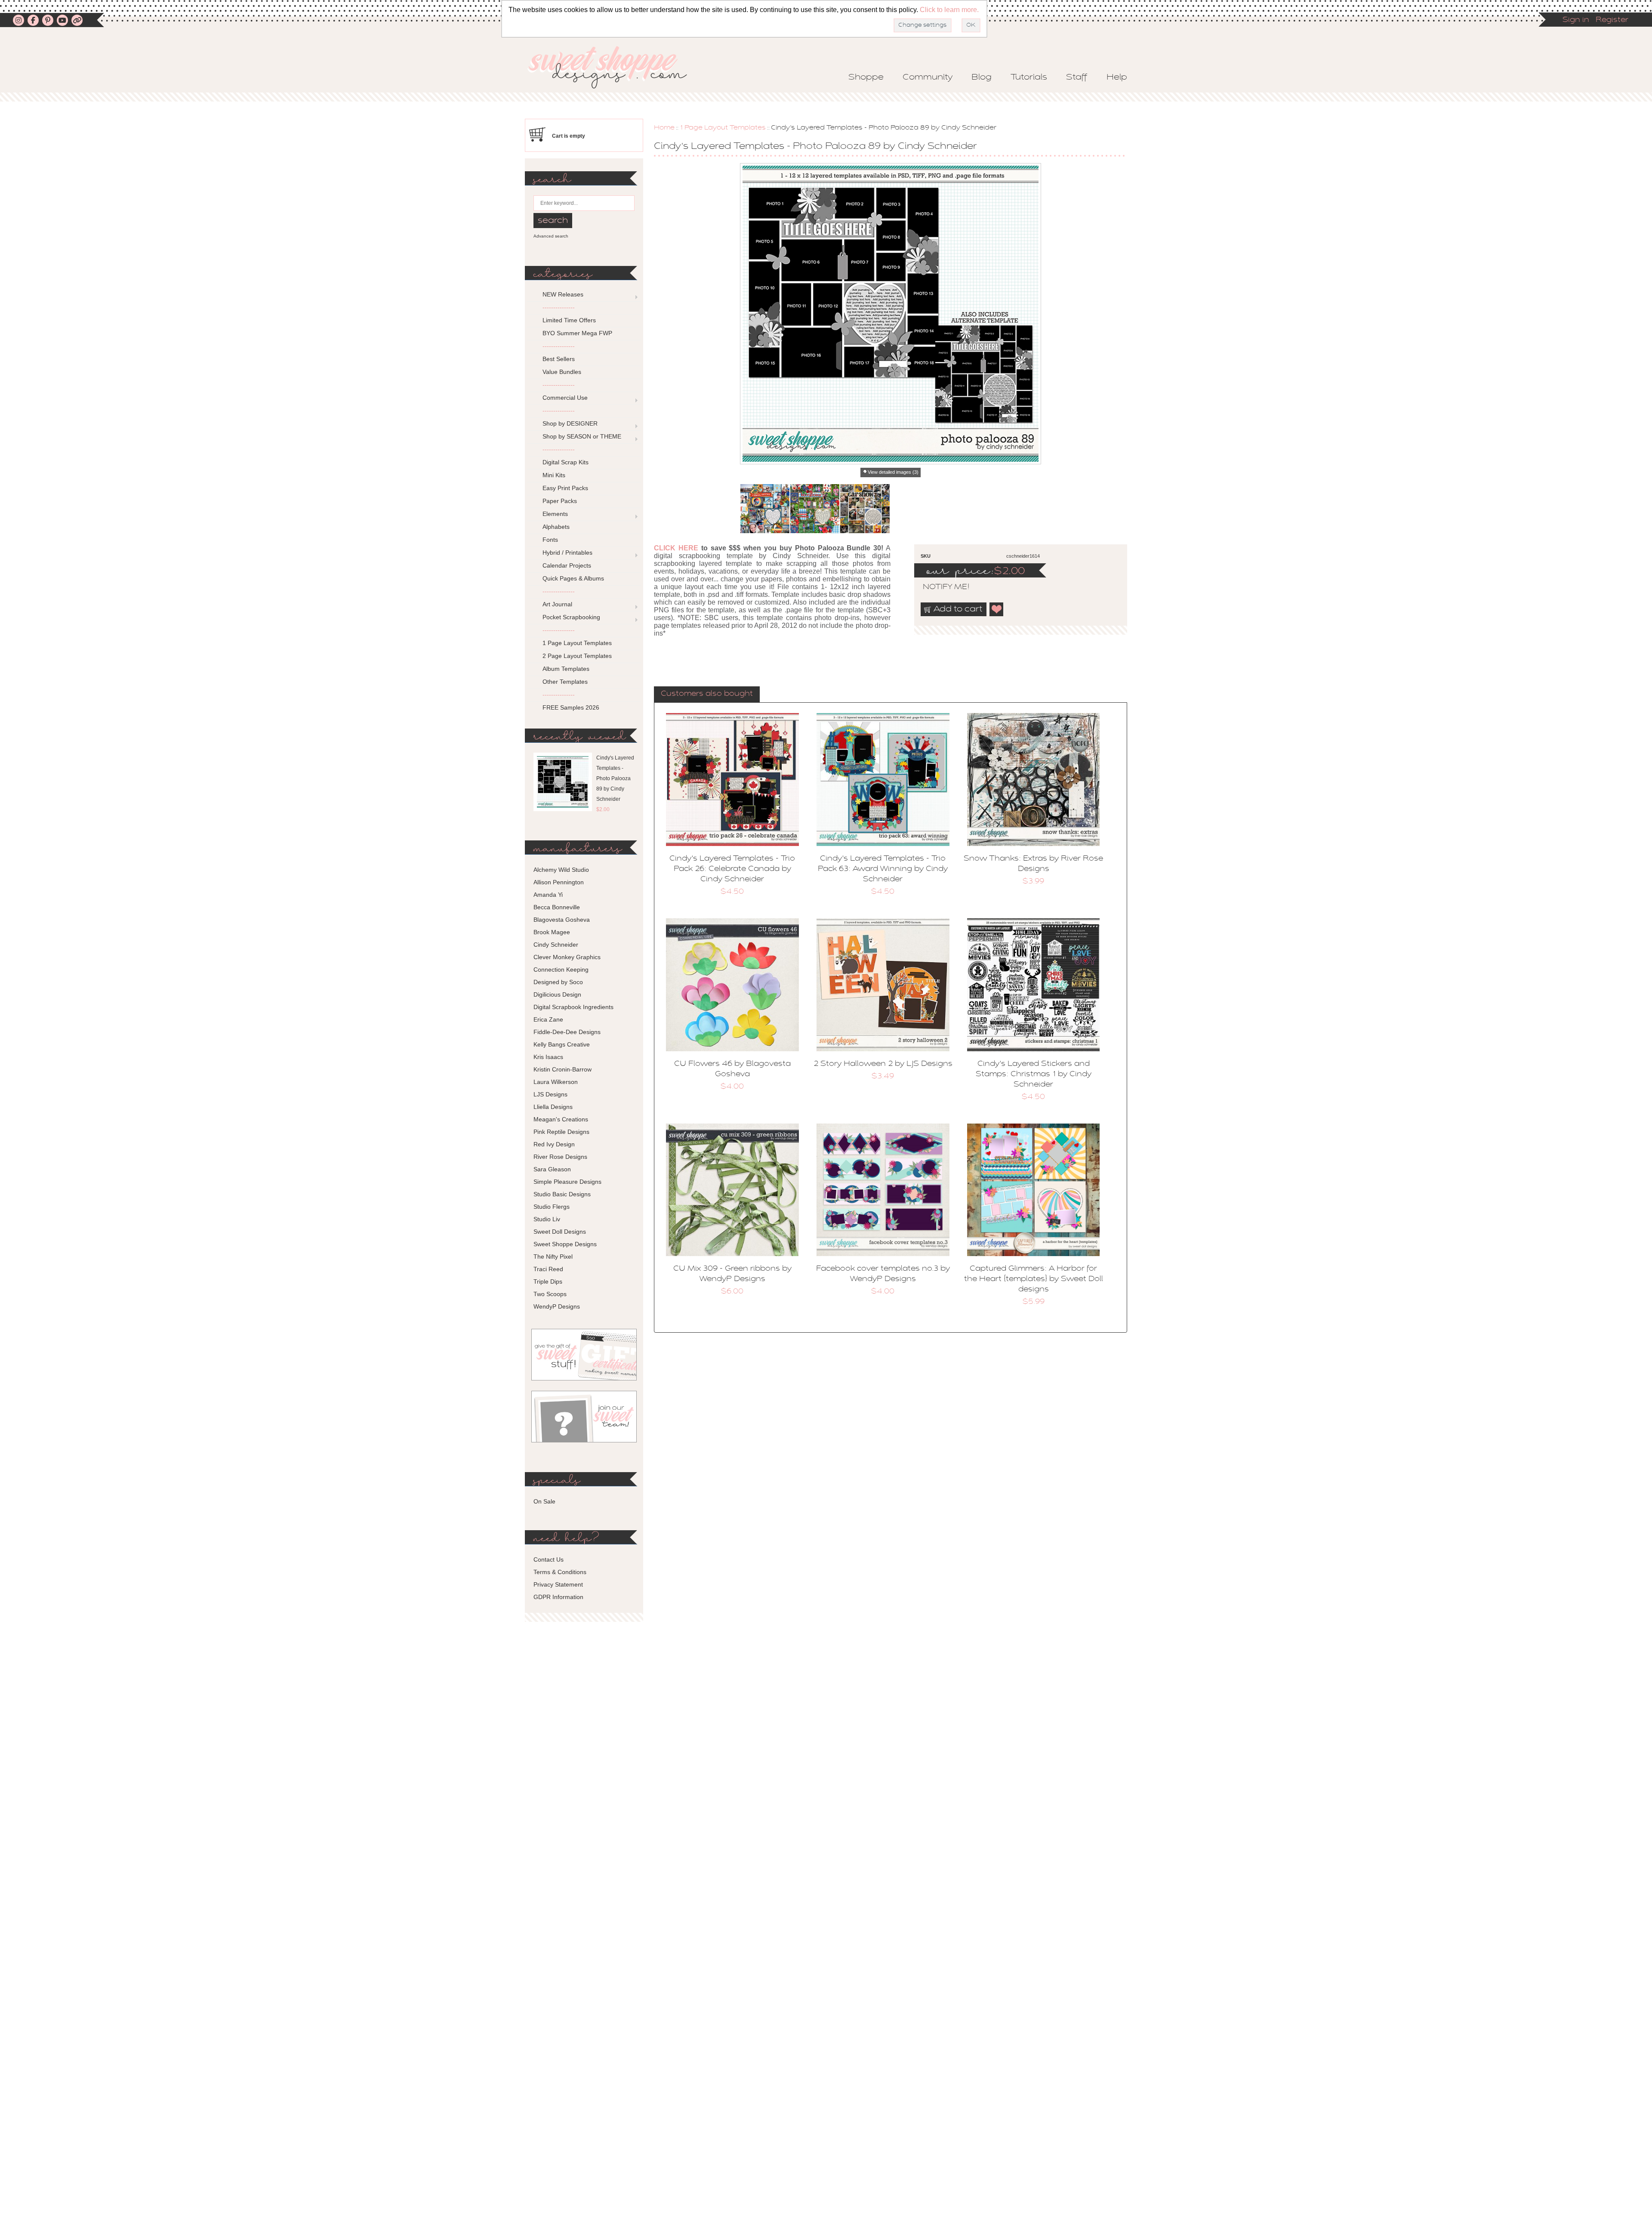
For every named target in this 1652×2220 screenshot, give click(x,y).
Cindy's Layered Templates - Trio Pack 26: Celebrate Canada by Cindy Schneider (732, 869)
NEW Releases (563, 294)
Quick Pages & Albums (573, 578)
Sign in (1576, 20)
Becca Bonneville (557, 907)
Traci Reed (548, 1269)
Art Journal (557, 604)
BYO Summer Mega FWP (577, 333)
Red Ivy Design (554, 1144)
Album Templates (566, 669)
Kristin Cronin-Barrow (562, 1069)
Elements (555, 514)
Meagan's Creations (561, 1119)
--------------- (559, 307)
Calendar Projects (567, 565)
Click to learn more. (949, 10)
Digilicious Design (557, 994)
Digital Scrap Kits (566, 462)
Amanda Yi (548, 895)
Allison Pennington (559, 882)
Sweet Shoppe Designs (565, 1244)
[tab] (707, 695)
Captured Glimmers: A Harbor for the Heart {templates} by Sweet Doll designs (1034, 1279)
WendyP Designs (557, 1306)
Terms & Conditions (560, 1572)
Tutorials (1029, 77)
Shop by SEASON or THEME (582, 436)
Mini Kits (554, 475)
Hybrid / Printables (567, 553)
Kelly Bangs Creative (562, 1044)
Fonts (550, 540)
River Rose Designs (560, 1157)
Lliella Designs (553, 1107)
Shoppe (866, 77)
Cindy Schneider (556, 945)
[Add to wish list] (997, 609)
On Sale (544, 1501)
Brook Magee (552, 932)
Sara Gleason (552, 1169)
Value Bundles (562, 372)
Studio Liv (547, 1219)
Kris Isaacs (548, 1057)
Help (1117, 77)
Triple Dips (548, 1281)
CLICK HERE (676, 548)
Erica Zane (548, 1019)
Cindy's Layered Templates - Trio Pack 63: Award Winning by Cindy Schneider (883, 869)
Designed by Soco (558, 982)
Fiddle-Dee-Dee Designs (567, 1032)
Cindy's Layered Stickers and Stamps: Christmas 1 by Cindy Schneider (1034, 1074)
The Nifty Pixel (553, 1257)
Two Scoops (550, 1294)
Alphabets (556, 527)
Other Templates (565, 682)
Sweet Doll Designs (560, 1232)
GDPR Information (558, 1597)
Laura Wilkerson (556, 1082)
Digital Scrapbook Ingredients (573, 1007)
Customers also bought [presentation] (707, 694)
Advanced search (551, 236)
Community (928, 77)
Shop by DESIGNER (570, 423)
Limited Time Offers (569, 320)
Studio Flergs (552, 1207)
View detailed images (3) (893, 472)
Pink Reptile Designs (561, 1132)
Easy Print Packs (565, 488)
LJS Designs (550, 1094)
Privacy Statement (558, 1584)
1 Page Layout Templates (723, 128)
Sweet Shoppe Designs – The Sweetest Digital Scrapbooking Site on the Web (615, 67)
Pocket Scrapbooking (571, 617)
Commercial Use (565, 398)
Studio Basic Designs (562, 1194)
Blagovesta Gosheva (562, 920)
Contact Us (549, 1559)
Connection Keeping (561, 970)
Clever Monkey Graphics (567, 957)
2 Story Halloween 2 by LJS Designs (883, 1064)
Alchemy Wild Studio (561, 870)
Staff (1077, 77)
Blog (982, 77)
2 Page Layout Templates (577, 656)
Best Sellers (559, 359)
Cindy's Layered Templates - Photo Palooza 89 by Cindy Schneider (615, 778)
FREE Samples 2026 (571, 707)
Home (664, 128)
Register (1612, 20)
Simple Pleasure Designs (567, 1182)
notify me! (939, 587)
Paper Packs (560, 501)
